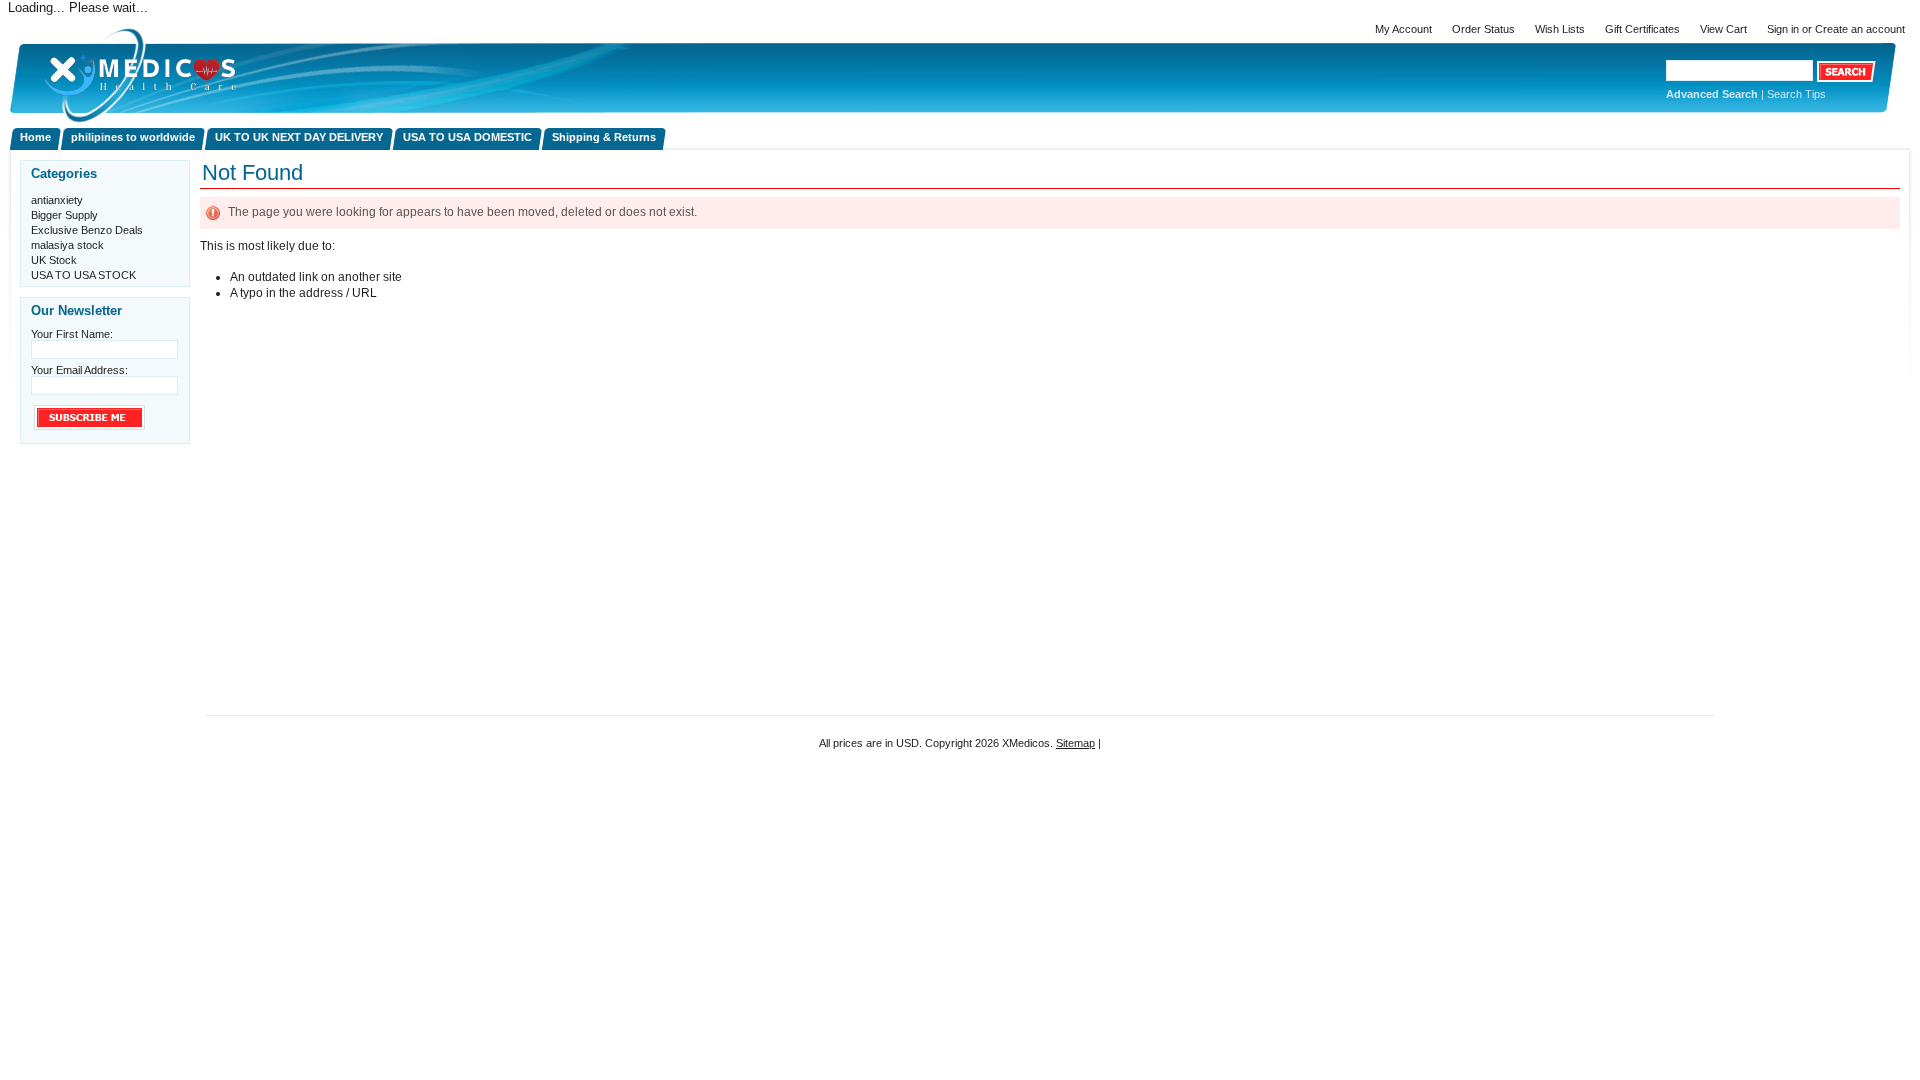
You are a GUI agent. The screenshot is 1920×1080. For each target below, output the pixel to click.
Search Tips (1796, 94)
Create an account (1860, 29)
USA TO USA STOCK (83, 275)
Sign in (1783, 29)
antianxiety (57, 200)
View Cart (1723, 29)
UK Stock (54, 260)
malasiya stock (67, 245)
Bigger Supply (64, 215)
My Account (1403, 29)
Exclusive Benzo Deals (87, 230)
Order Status (1483, 29)
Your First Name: (72, 334)
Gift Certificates (1642, 29)
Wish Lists (1560, 29)
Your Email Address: (79, 370)
